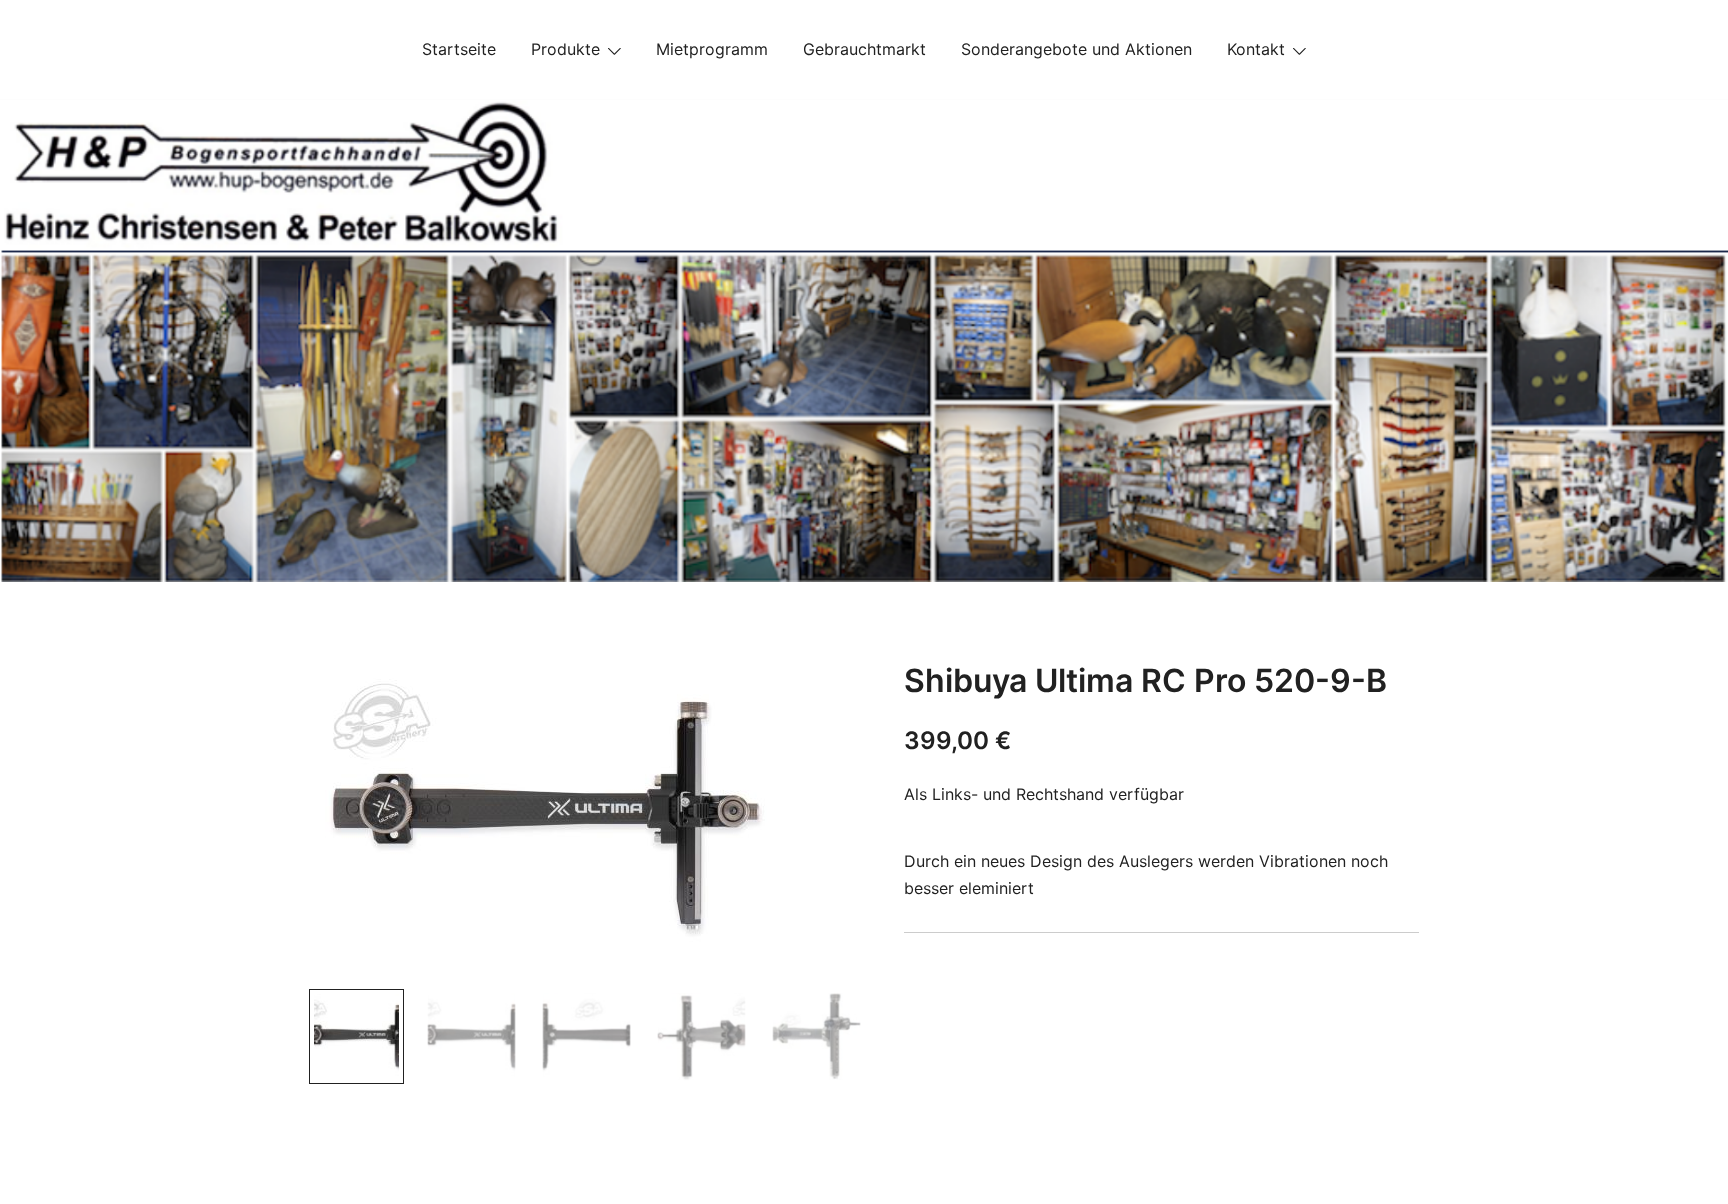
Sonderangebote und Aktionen (1076, 49)
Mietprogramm (712, 49)
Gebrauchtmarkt (864, 49)
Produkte (565, 49)
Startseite (459, 49)
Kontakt (1256, 49)
